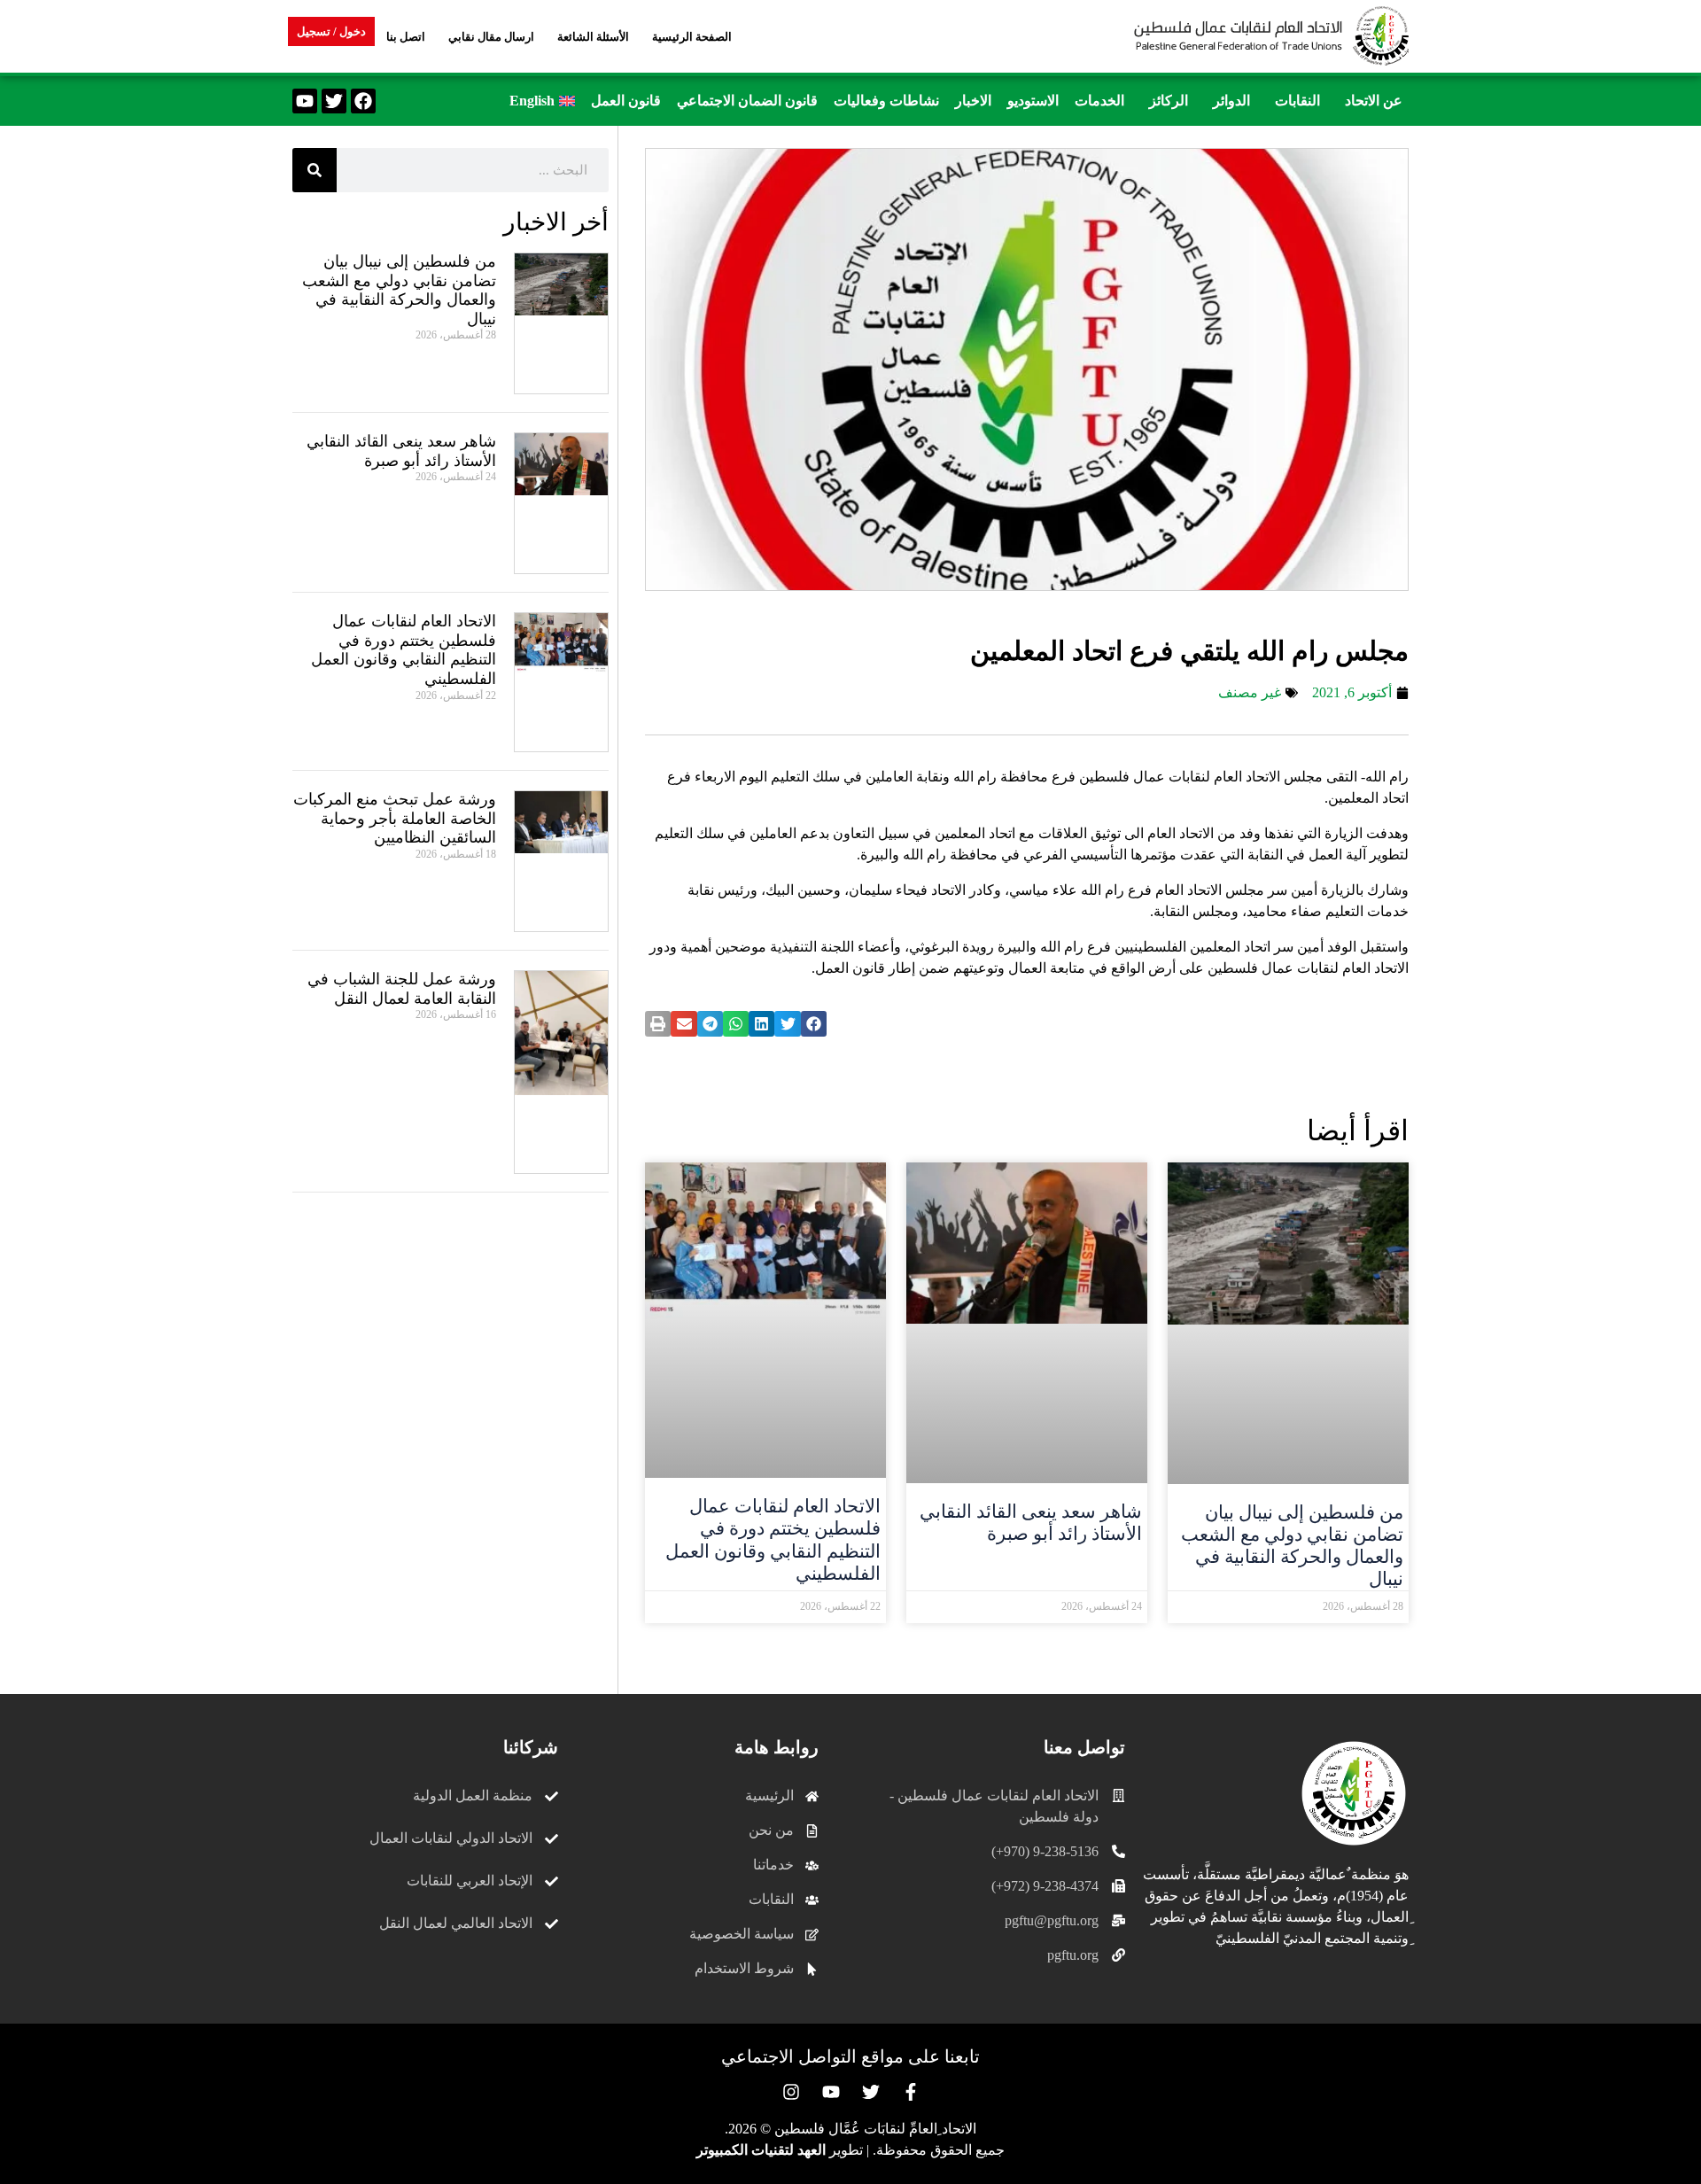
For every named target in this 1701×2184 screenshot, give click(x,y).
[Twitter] (334, 101)
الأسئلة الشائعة (593, 37)
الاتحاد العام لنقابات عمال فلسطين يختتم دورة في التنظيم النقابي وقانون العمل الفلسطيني (773, 1540)
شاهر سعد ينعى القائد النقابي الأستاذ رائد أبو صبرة (1031, 1523)
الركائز (1169, 101)
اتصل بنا (406, 37)
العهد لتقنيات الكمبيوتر (761, 2150)
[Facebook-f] (911, 2092)
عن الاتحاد (1374, 101)
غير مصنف (1250, 692)
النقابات (1297, 101)
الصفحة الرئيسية (692, 37)
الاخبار (973, 101)
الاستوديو (1033, 101)
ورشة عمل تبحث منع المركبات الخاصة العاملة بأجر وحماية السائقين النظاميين (395, 818)
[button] (1369, 101)
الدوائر (1231, 101)
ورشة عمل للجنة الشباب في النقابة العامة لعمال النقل (402, 989)
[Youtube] (305, 101)
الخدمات (1099, 101)
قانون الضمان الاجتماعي (747, 101)
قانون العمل (626, 101)
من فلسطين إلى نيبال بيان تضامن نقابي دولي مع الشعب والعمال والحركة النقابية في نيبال (1292, 1546)
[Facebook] (363, 101)
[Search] (315, 170)
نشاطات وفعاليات (886, 101)
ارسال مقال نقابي (491, 37)
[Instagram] (791, 2092)
